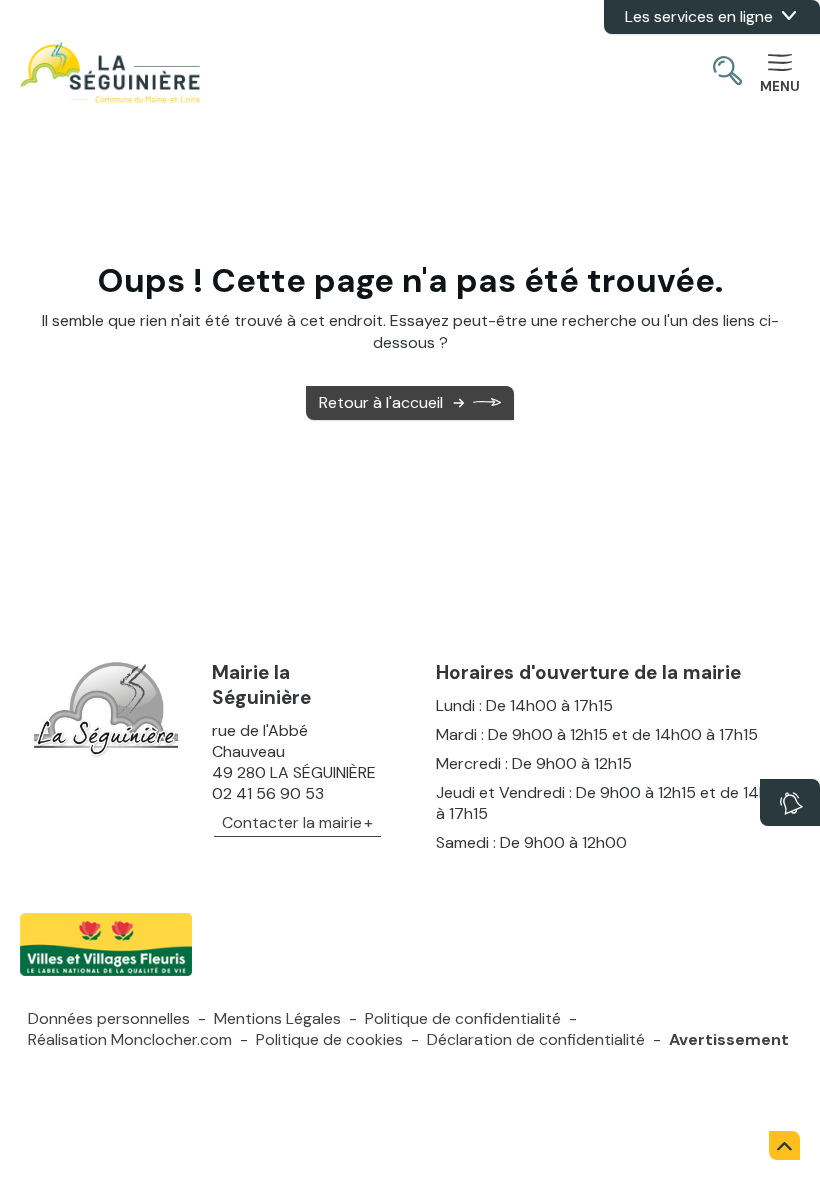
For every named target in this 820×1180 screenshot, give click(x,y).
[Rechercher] (727, 73)
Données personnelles (109, 1018)
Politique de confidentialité (463, 1018)
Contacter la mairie (292, 822)
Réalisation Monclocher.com (130, 1039)
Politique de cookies (329, 1039)
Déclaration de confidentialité (536, 1039)
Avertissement (729, 1039)
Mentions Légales (277, 1018)
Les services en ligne (699, 16)
